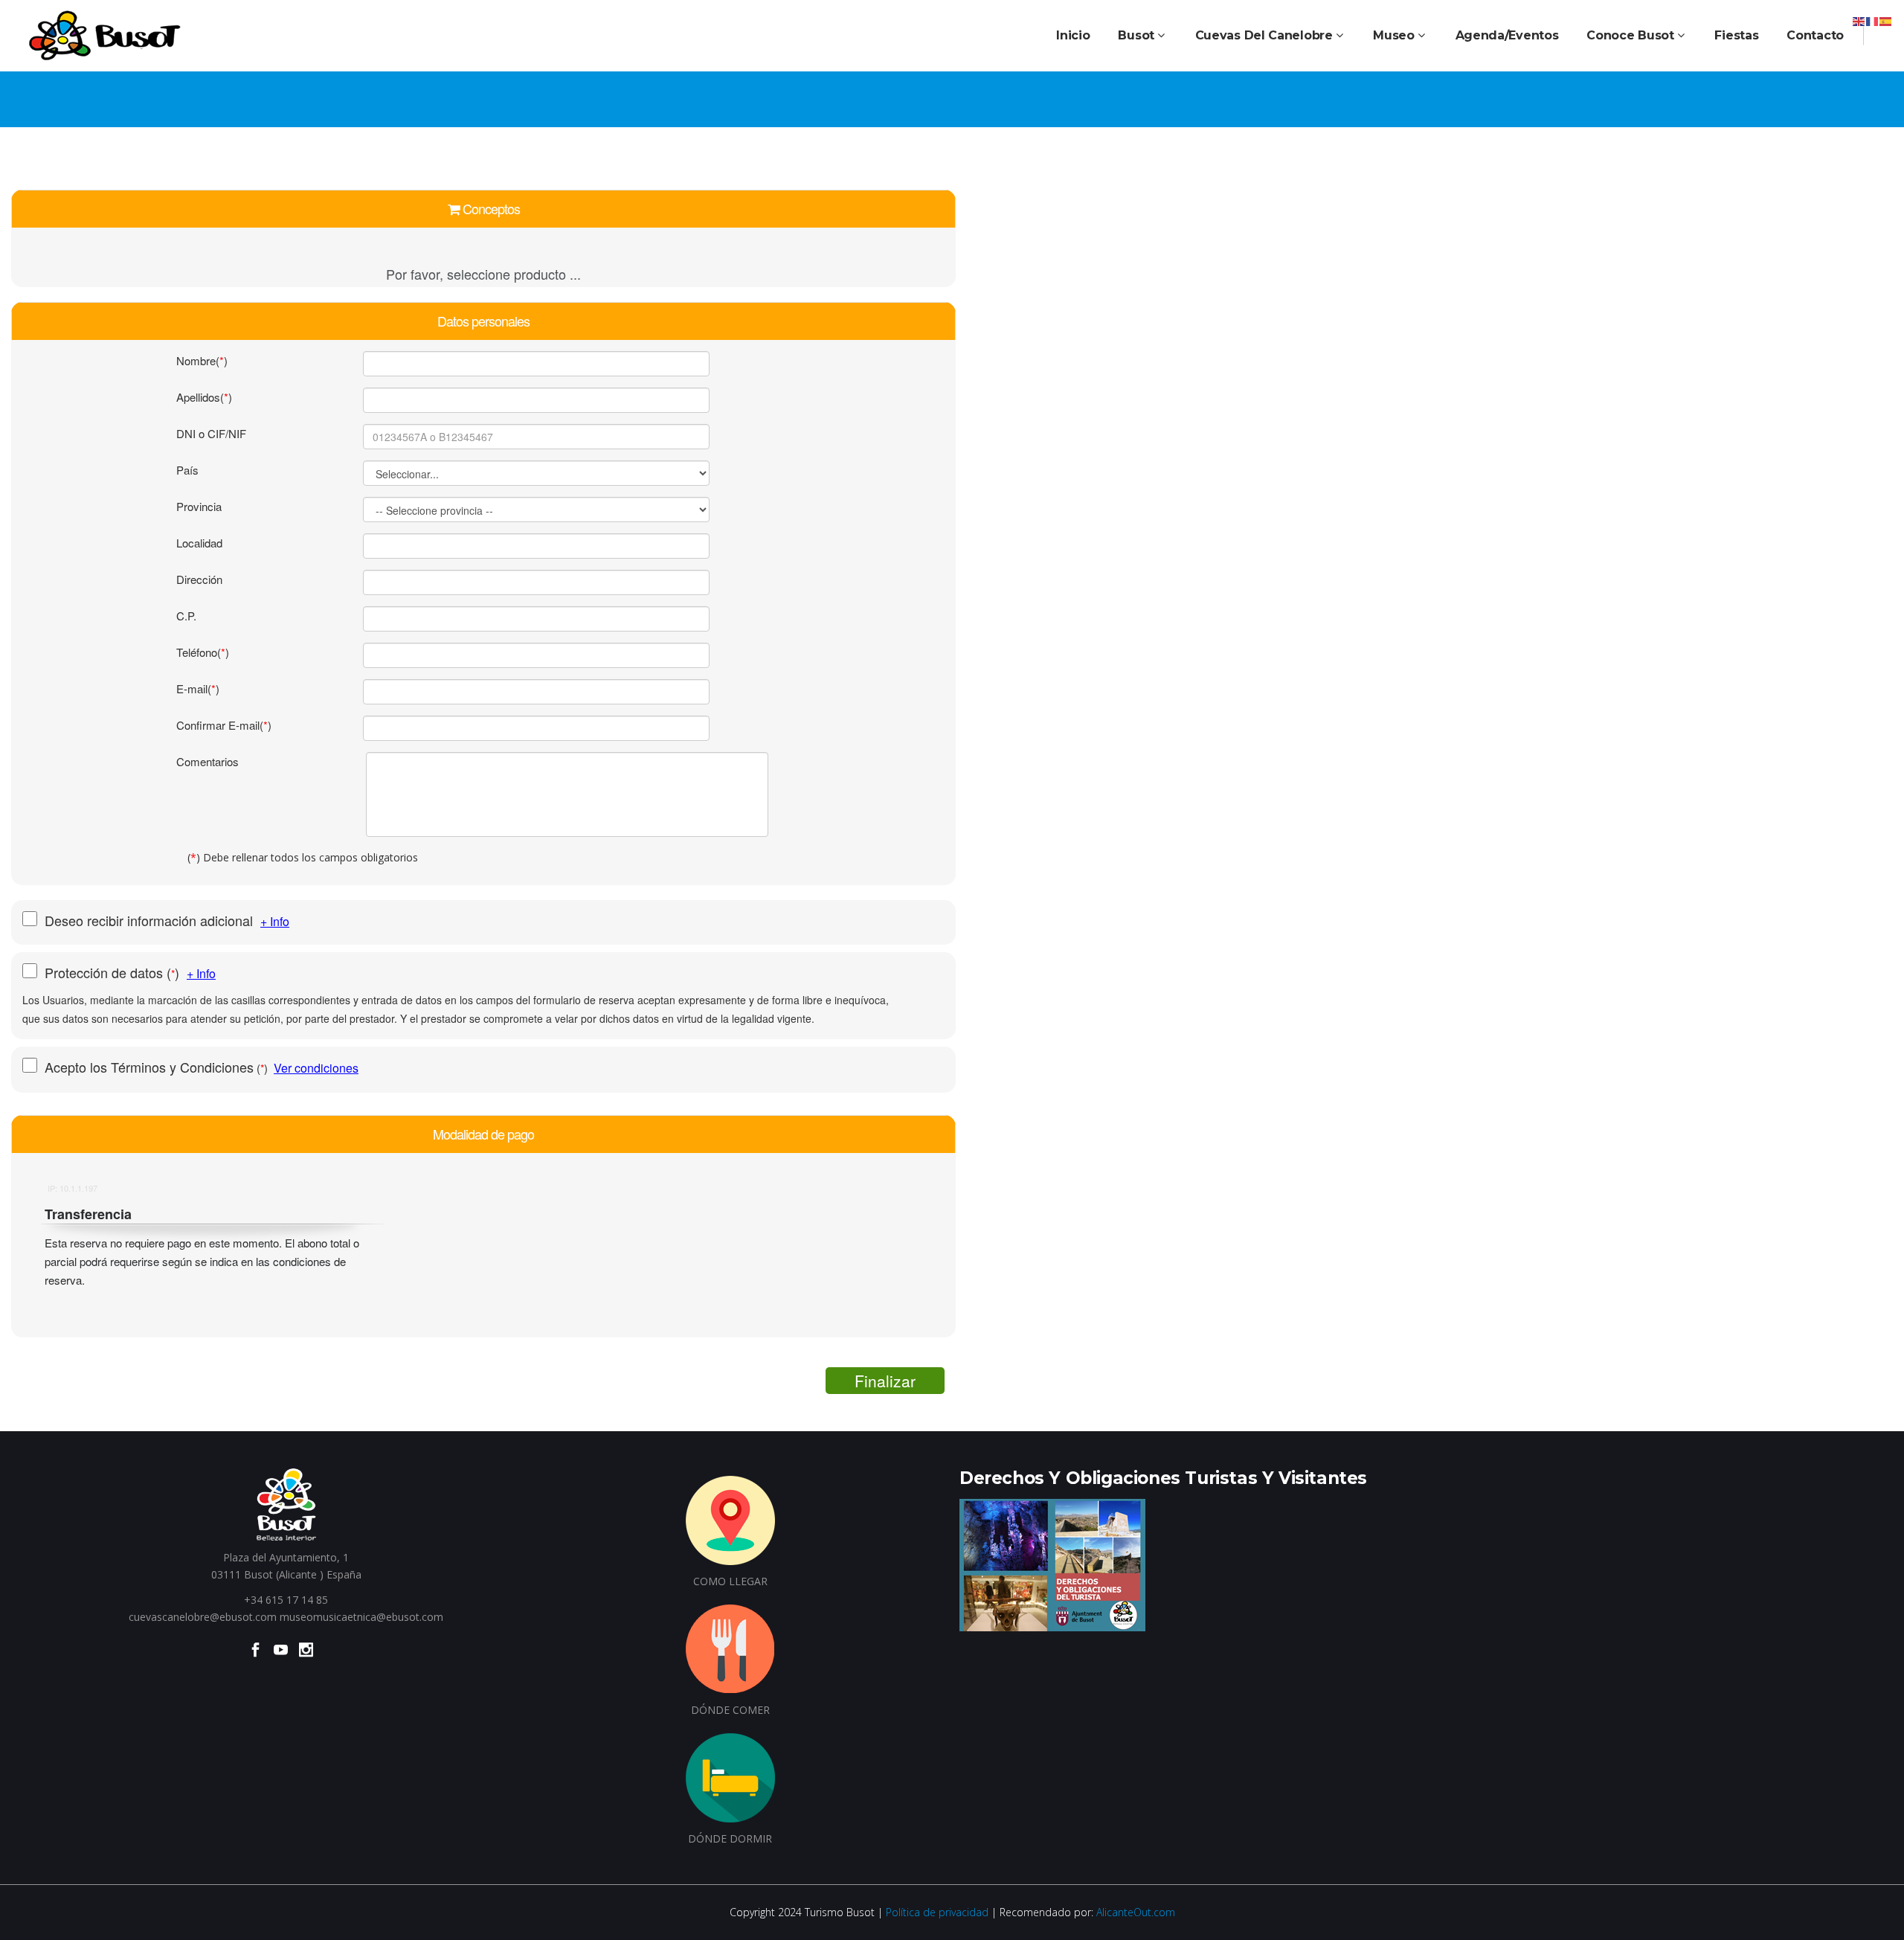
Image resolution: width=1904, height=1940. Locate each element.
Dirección (199, 579)
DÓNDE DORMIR (730, 1838)
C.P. (186, 616)
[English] (1859, 20)
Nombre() (202, 360)
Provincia (199, 506)
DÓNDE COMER (730, 1710)
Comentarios (208, 761)
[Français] (1873, 20)
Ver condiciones (316, 1068)
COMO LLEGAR (730, 1581)
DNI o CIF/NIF (211, 433)
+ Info (275, 921)
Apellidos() (204, 397)
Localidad (199, 543)
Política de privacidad (937, 1912)
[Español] (1886, 20)
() (116, 973)
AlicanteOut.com (1136, 1912)
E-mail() (198, 688)
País (187, 470)
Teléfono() (203, 652)
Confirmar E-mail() (224, 725)
